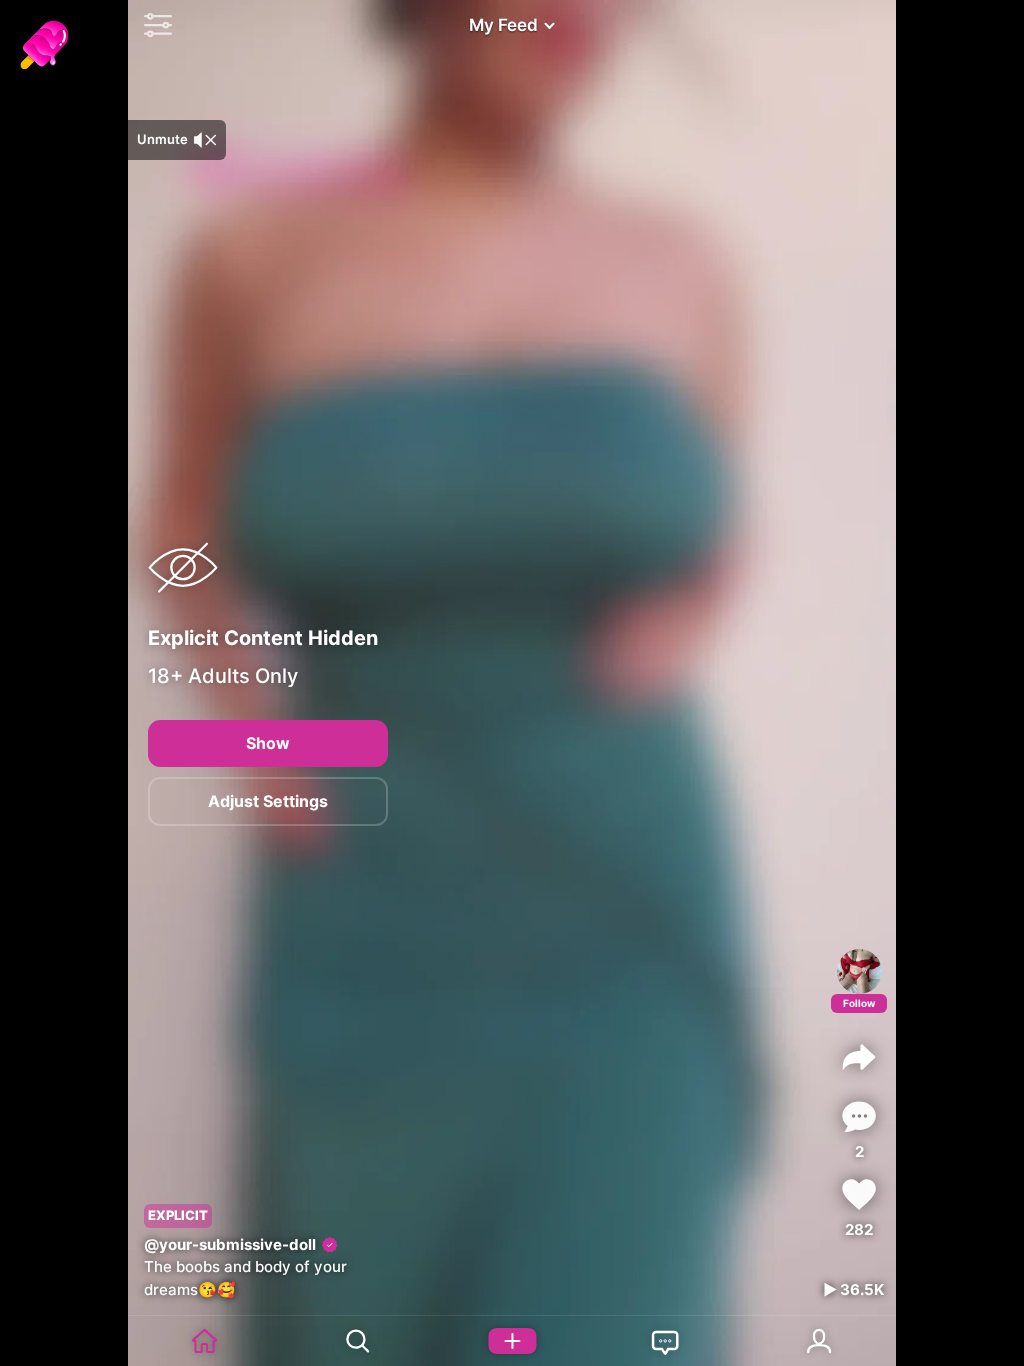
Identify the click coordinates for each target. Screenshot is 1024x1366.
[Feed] (205, 1341)
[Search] (359, 1341)
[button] (153, 25)
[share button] (859, 1057)
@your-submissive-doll (230, 1244)
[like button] (859, 1194)
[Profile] (859, 971)
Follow (859, 1003)
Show (268, 743)
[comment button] (859, 1116)
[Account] (820, 1341)
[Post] (512, 1341)
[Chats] (666, 1341)
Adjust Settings (268, 801)
